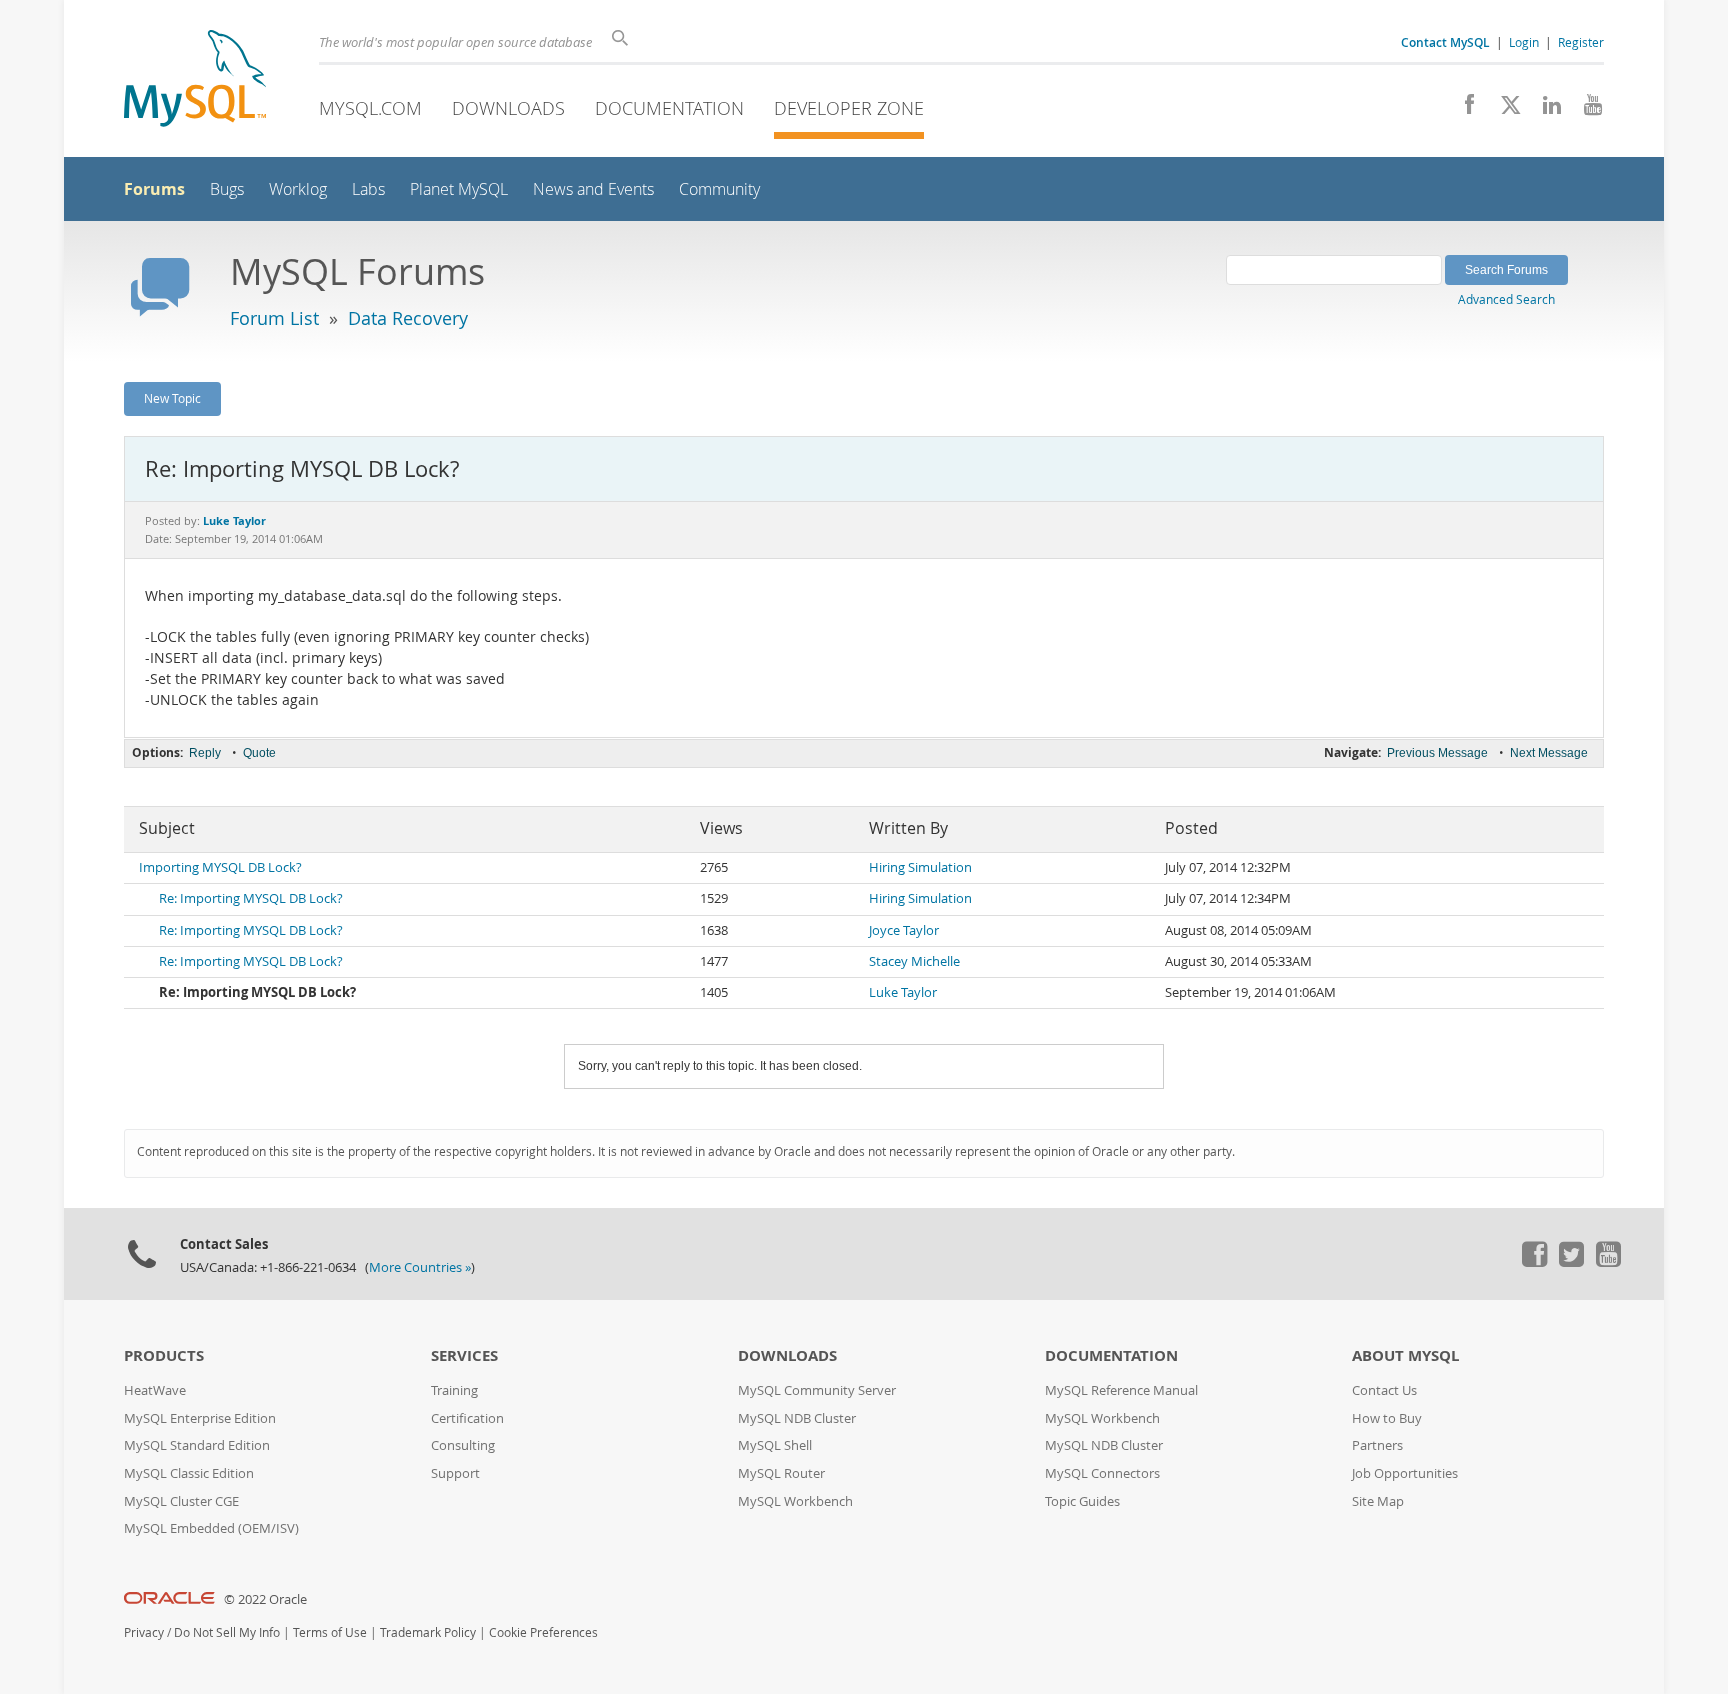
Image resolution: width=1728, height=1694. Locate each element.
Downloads (508, 108)
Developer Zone (849, 108)
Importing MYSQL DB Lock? (220, 867)
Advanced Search (1506, 299)
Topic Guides (1082, 1501)
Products (164, 1355)
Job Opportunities (1405, 1473)
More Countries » (420, 1267)
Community (719, 189)
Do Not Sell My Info (227, 1632)
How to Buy (1387, 1418)
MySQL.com (370, 108)
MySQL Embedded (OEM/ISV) (211, 1528)
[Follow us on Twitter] (1571, 1262)
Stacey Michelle (914, 961)
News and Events (593, 189)
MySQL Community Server (817, 1390)
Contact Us (1384, 1390)
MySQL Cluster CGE (181, 1501)
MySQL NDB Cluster (797, 1418)
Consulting (463, 1445)
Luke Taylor (903, 992)
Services (464, 1355)
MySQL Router (781, 1473)
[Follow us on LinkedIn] (1544, 110)
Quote (259, 753)
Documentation (669, 108)
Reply (205, 753)
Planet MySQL (459, 189)
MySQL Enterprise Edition (200, 1418)
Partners (1377, 1445)
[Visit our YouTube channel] (1585, 110)
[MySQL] (195, 80)
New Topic (172, 398)
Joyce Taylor (904, 930)
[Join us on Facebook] (1462, 110)
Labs (368, 189)
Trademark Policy (428, 1632)
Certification (467, 1418)
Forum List (274, 318)
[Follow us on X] (1503, 110)
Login (1524, 42)
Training (454, 1390)
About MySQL (1405, 1355)
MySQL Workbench (795, 1501)
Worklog (298, 189)
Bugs (227, 189)
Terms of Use (330, 1632)
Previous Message (1437, 753)
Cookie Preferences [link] (543, 1632)
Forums (154, 189)
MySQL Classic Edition (189, 1473)
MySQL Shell (775, 1445)
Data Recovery (408, 318)
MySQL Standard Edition (197, 1445)
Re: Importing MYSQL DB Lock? (251, 898)
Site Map (1378, 1501)
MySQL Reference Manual (1121, 1390)
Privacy (144, 1632)
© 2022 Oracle (265, 1599)
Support (455, 1473)
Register (1581, 42)
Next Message (1549, 753)
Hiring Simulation (920, 867)
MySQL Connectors (1102, 1473)
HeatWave (155, 1390)
